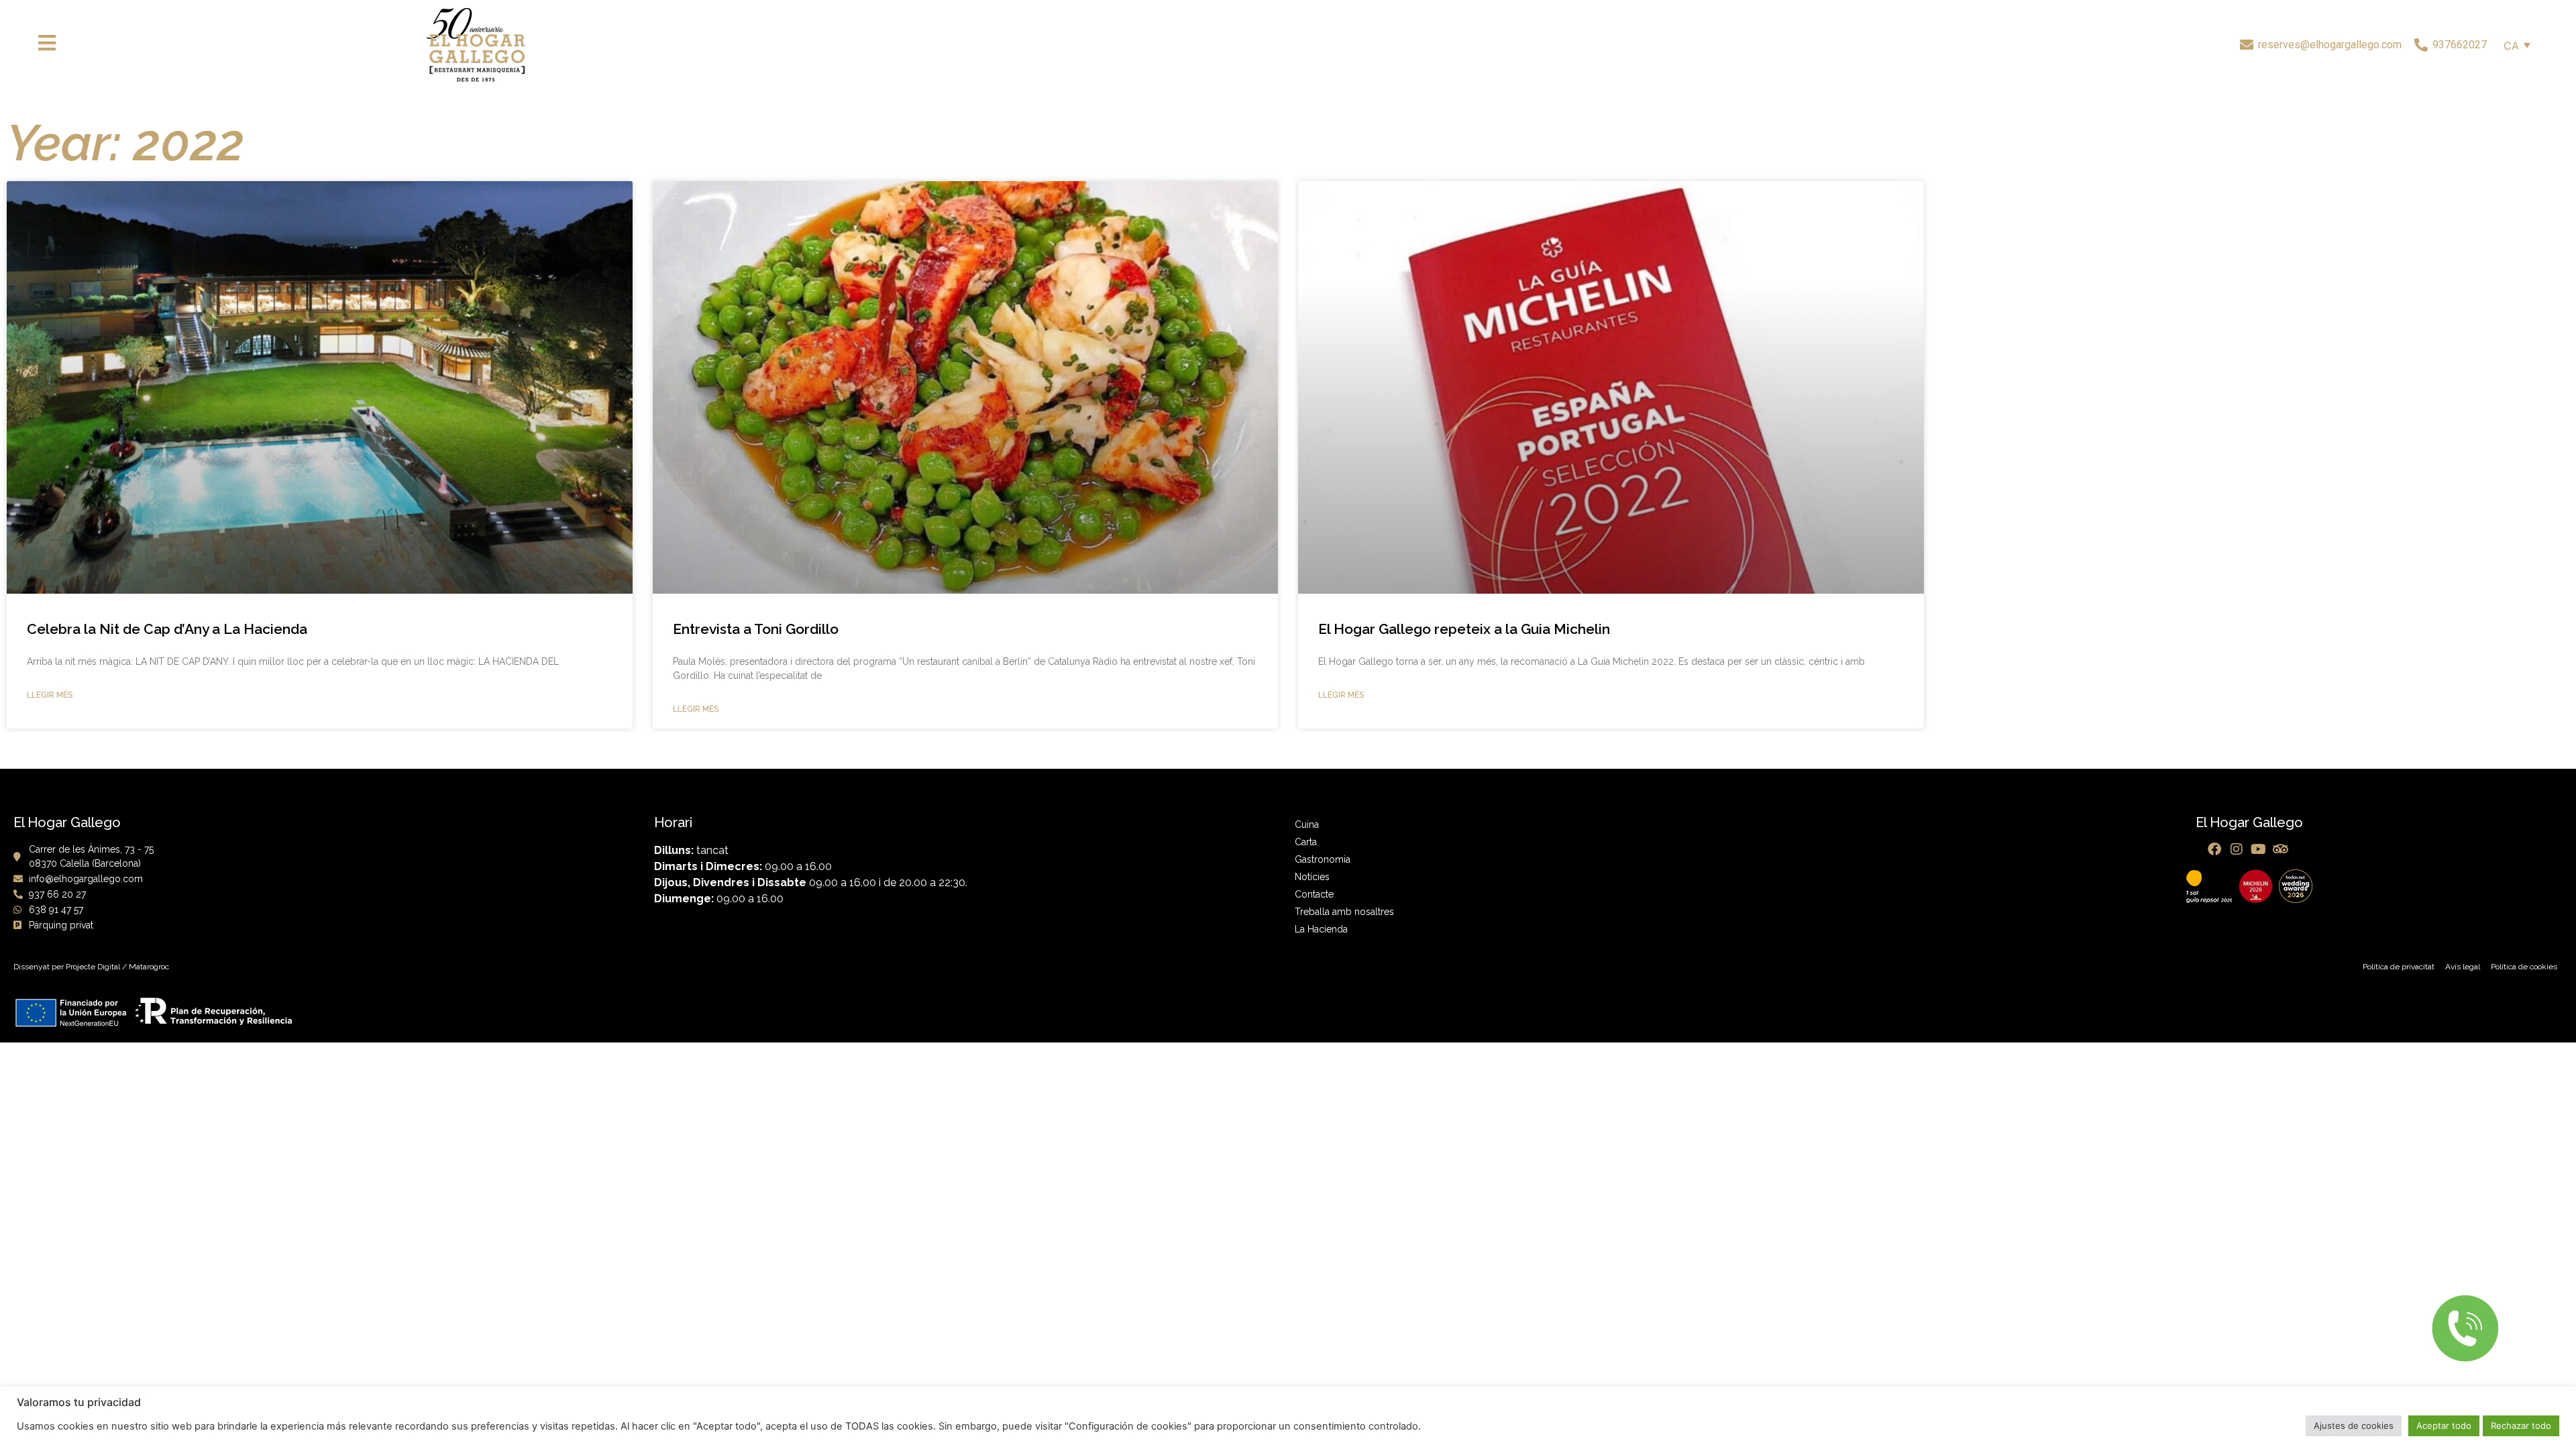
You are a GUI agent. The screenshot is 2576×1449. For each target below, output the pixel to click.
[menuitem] (2517, 45)
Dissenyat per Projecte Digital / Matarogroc (91, 967)
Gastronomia (1323, 859)
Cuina (1307, 824)
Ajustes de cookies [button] (2354, 1426)
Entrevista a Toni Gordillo (756, 629)
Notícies (1312, 877)
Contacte (1314, 894)
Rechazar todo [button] (2521, 1426)
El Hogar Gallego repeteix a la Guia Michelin (1464, 629)
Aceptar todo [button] (2444, 1426)
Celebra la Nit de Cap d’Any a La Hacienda (167, 629)
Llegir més (50, 695)
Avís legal (2463, 967)
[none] (2517, 45)
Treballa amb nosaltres (1344, 912)
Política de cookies (2524, 967)
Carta (1306, 842)
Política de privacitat (2399, 967)
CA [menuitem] (2511, 46)
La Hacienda (1321, 929)
